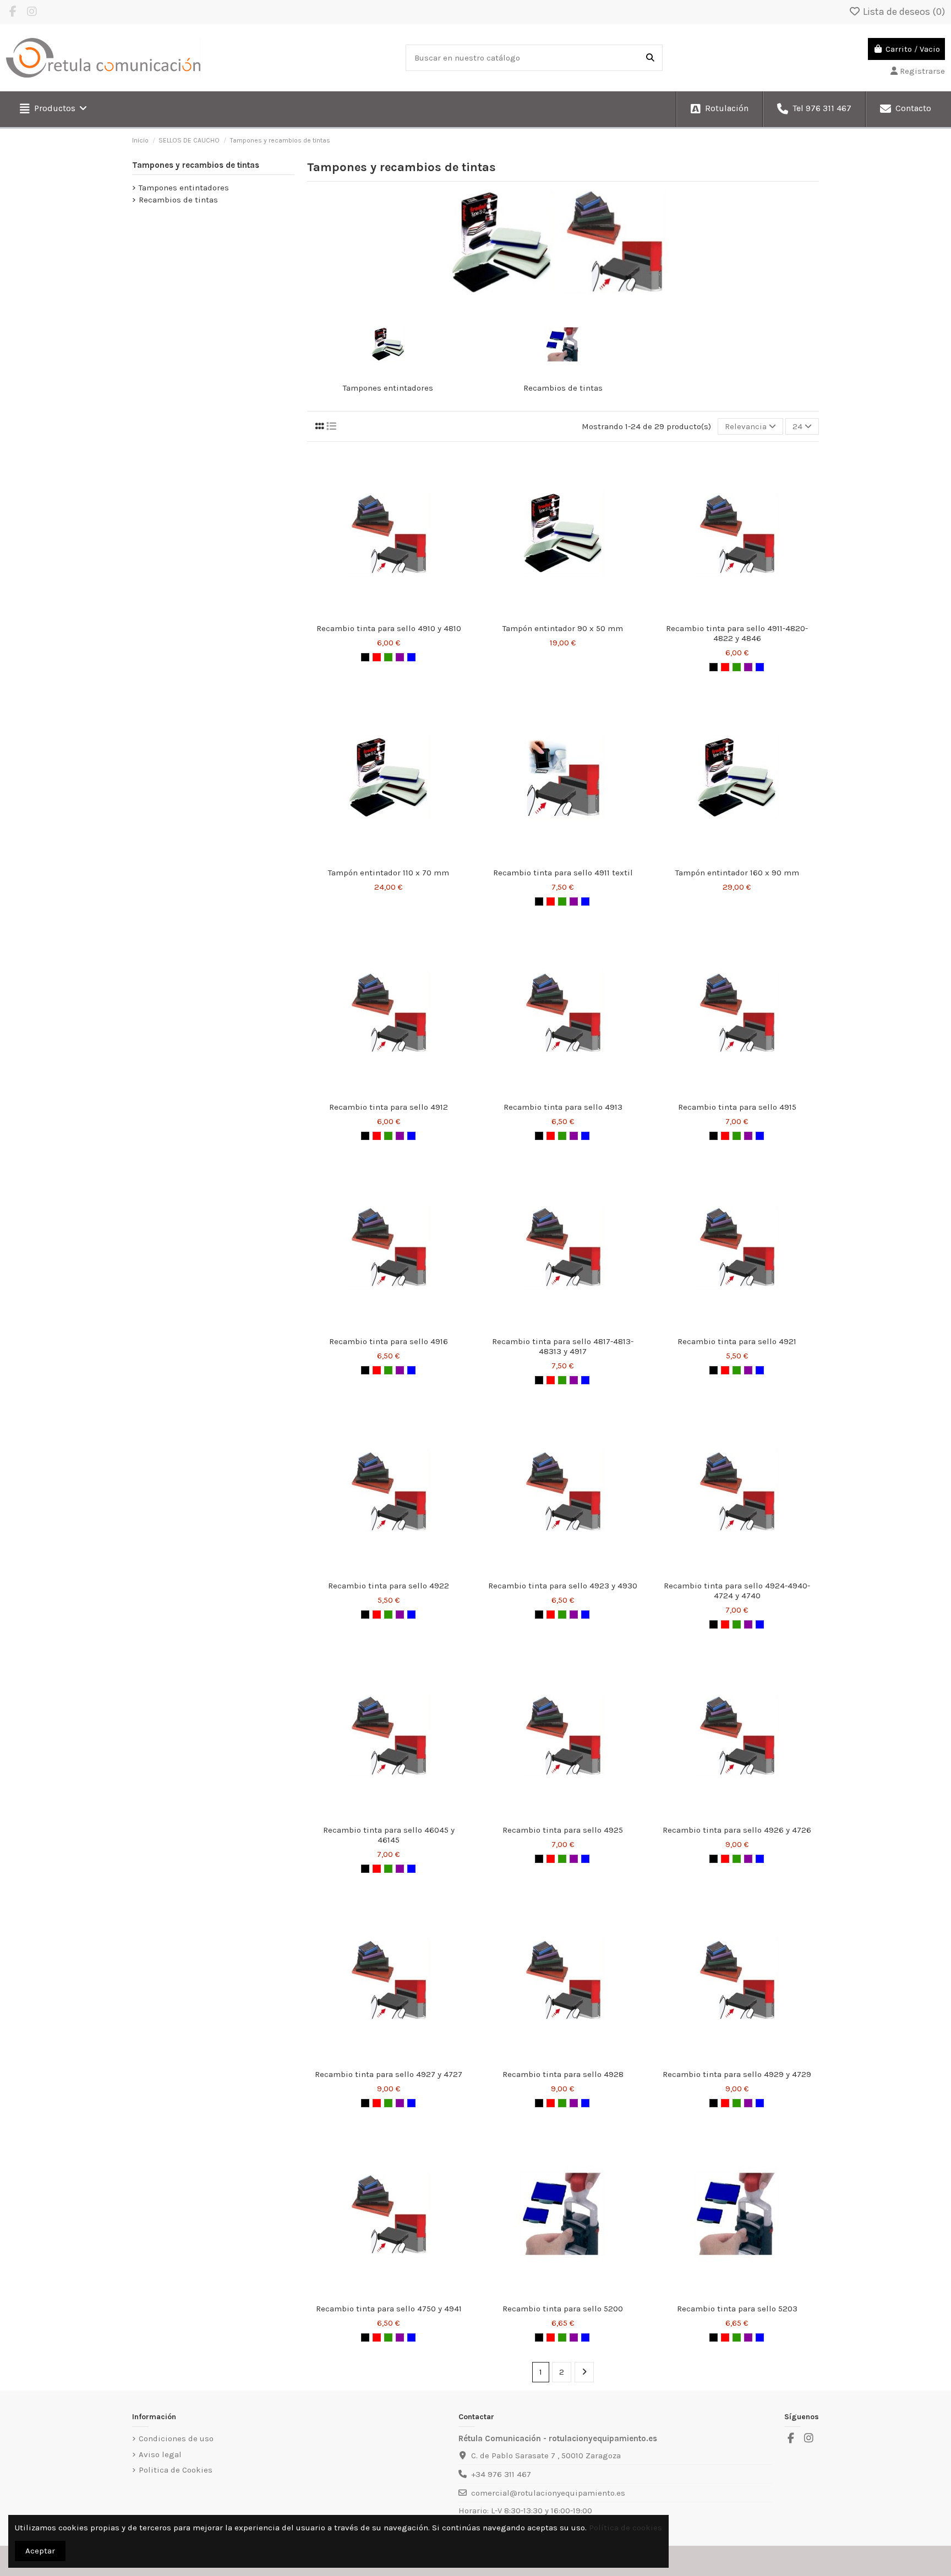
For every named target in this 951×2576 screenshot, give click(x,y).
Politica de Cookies (176, 2470)
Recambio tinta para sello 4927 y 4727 (389, 2074)
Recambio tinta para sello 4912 (389, 1107)
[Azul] (411, 657)
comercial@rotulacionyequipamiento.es (548, 2493)
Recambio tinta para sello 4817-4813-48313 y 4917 (563, 1346)
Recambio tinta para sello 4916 (389, 1341)
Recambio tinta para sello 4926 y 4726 (737, 1830)
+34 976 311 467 (501, 2474)
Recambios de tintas (563, 388)
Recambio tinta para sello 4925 (563, 1830)
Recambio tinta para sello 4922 (389, 1586)
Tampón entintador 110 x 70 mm (389, 873)
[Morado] (400, 657)
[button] (53, 109)
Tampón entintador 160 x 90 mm (737, 873)
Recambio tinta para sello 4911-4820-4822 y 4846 (737, 633)
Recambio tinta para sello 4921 (737, 1341)
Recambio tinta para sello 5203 (737, 2309)
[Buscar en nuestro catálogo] (650, 58)
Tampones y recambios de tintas (196, 165)
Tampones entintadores (388, 388)
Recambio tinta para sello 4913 (563, 1107)
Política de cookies (625, 2528)
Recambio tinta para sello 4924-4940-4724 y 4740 (737, 1591)
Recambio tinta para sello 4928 (563, 2074)
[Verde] (388, 657)
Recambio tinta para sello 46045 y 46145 (389, 1835)
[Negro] (365, 657)
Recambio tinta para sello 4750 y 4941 (389, 2309)
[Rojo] (377, 657)
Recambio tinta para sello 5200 (563, 2309)
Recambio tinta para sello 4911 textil (563, 873)
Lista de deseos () (903, 12)
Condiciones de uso (176, 2438)
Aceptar (40, 2551)
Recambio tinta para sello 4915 (737, 1107)
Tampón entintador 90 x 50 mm (563, 628)
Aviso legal (160, 2454)
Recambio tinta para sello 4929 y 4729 (737, 2074)
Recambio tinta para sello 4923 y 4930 (563, 1586)
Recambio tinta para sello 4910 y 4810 (389, 628)
